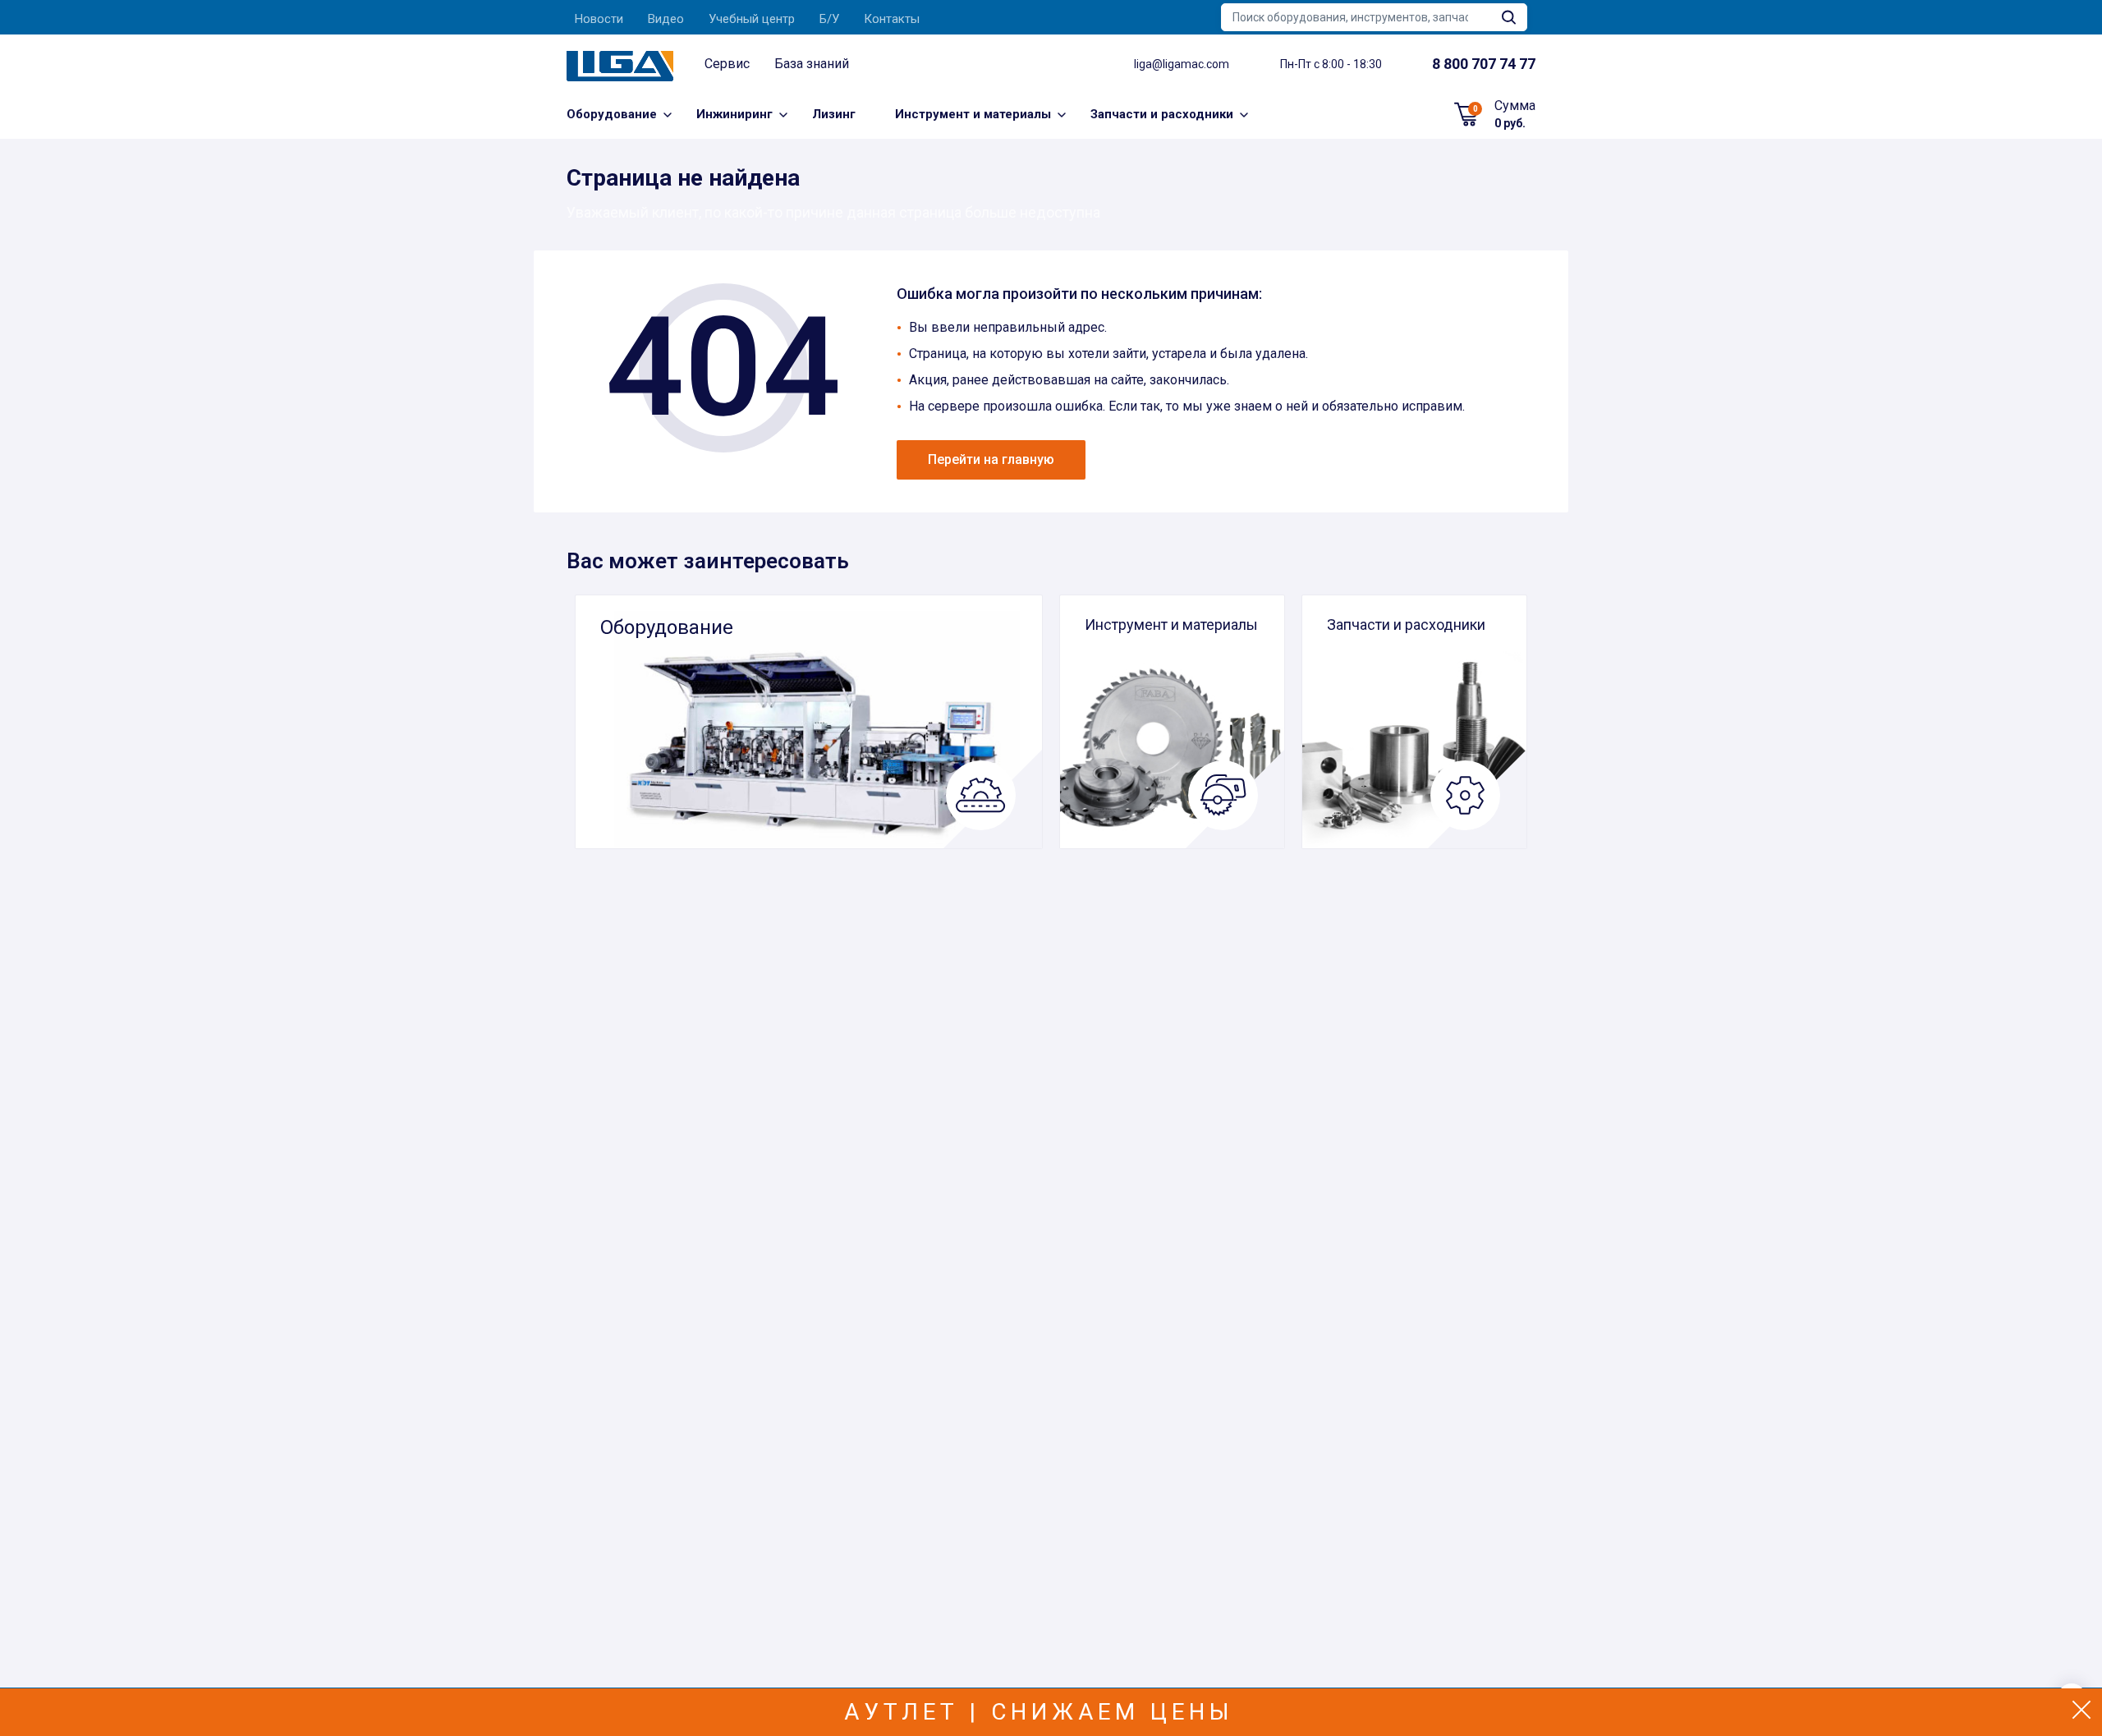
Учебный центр (752, 19)
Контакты (892, 19)
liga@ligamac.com (1182, 64)
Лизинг (834, 114)
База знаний (812, 64)
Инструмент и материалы (973, 114)
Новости (599, 19)
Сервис (727, 64)
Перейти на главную (991, 459)
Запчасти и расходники (1162, 114)
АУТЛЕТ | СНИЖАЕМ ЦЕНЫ (1039, 1712)
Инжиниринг (734, 114)
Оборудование (612, 114)
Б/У (829, 19)
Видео (666, 19)
